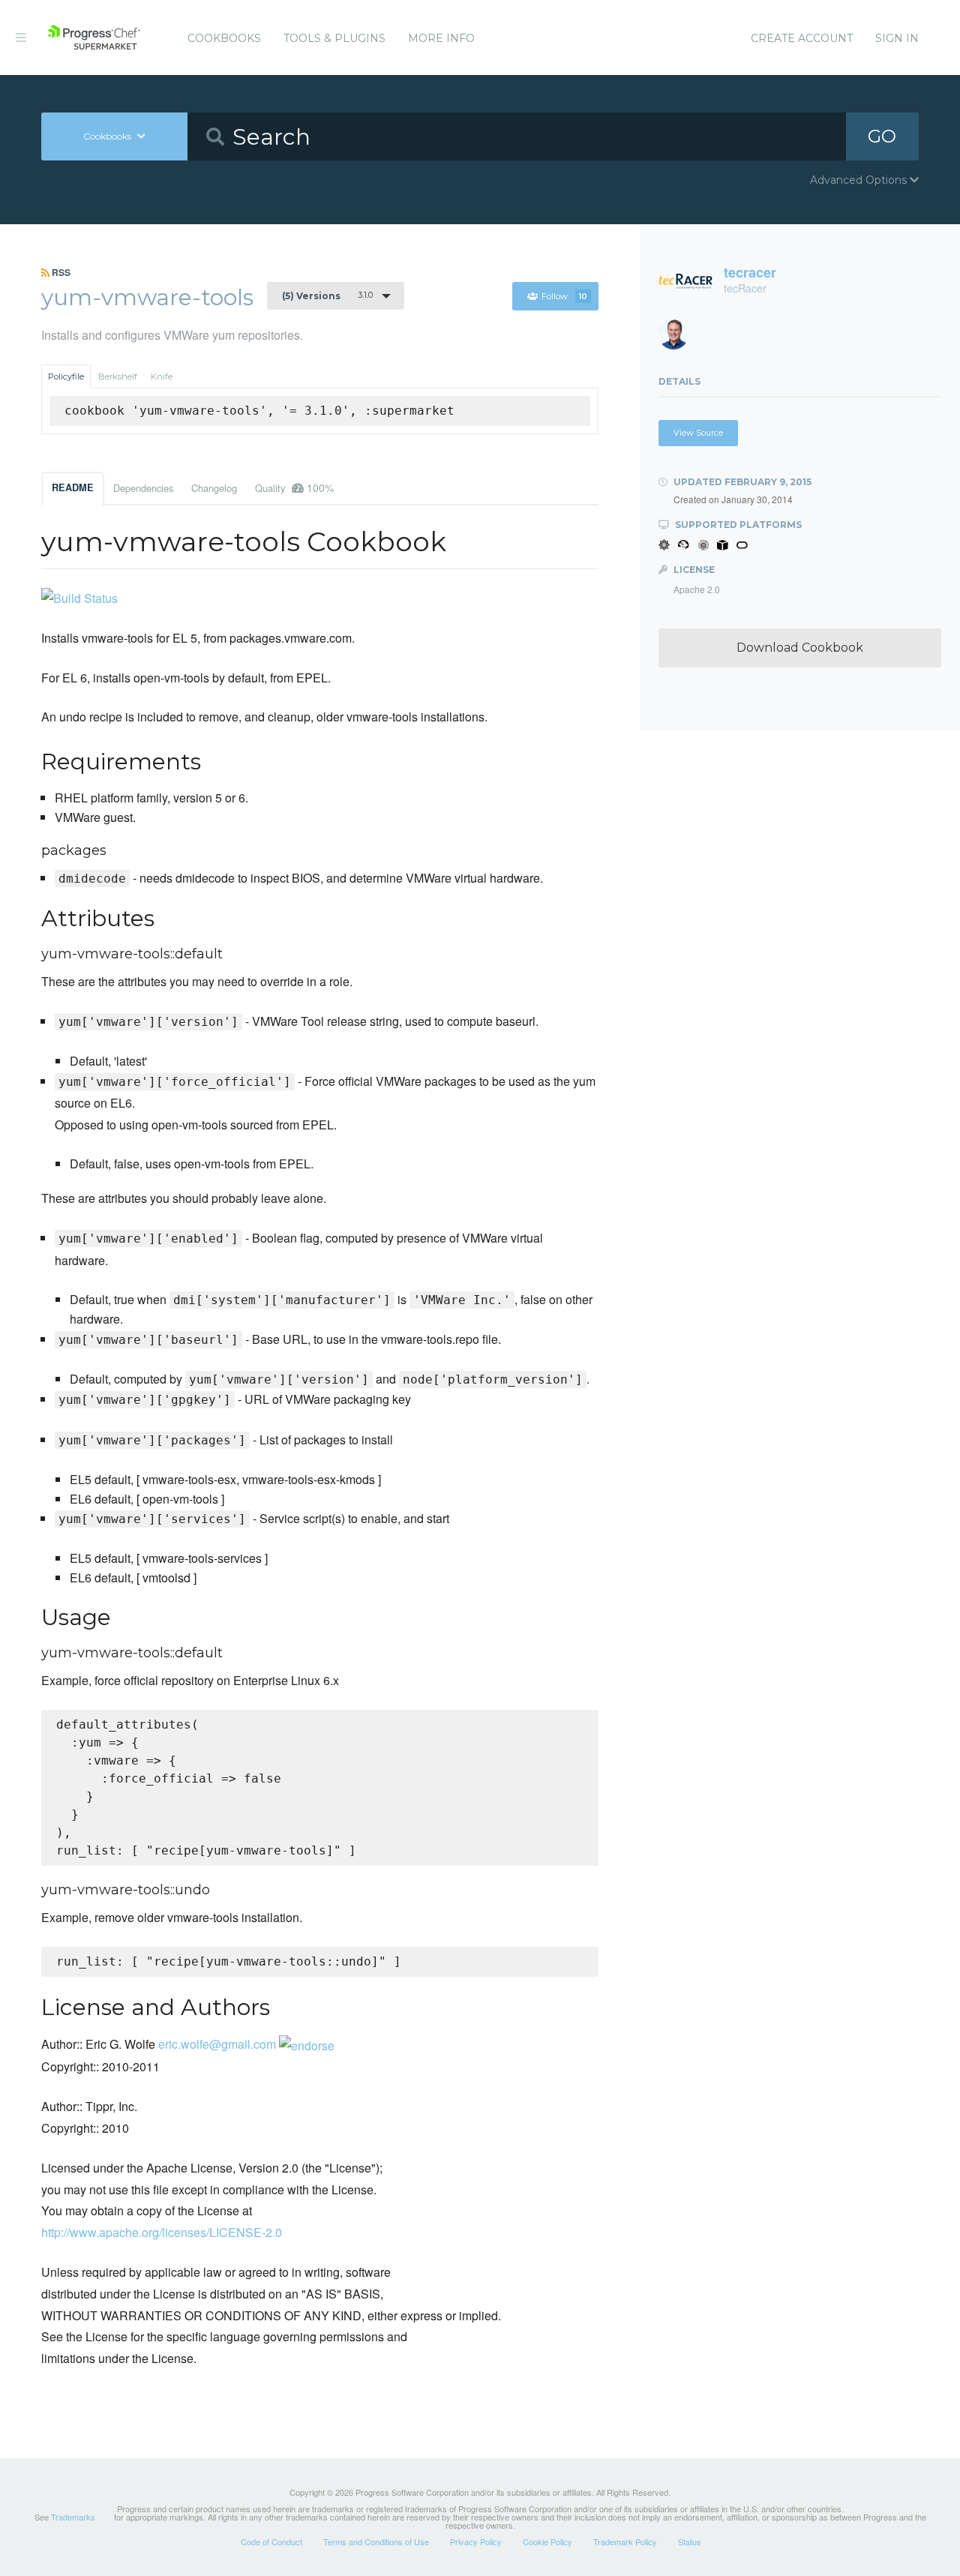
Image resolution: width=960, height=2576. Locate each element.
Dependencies (143, 488)
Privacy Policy (476, 2542)
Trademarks (73, 2517)
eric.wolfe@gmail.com (217, 2044)
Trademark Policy (625, 2542)
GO (882, 136)
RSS (60, 272)
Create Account (802, 38)
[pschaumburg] (679, 339)
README (73, 487)
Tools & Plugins (334, 38)
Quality (294, 487)
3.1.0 (327, 295)
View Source (698, 433)
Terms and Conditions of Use (376, 2542)
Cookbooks (224, 38)
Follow (564, 296)
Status (690, 2542)
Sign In (897, 38)
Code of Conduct (271, 2542)
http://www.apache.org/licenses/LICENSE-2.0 (162, 2232)
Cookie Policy (547, 2542)
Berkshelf (118, 376)
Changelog (214, 488)
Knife (162, 376)
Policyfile (66, 376)
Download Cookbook (800, 648)
